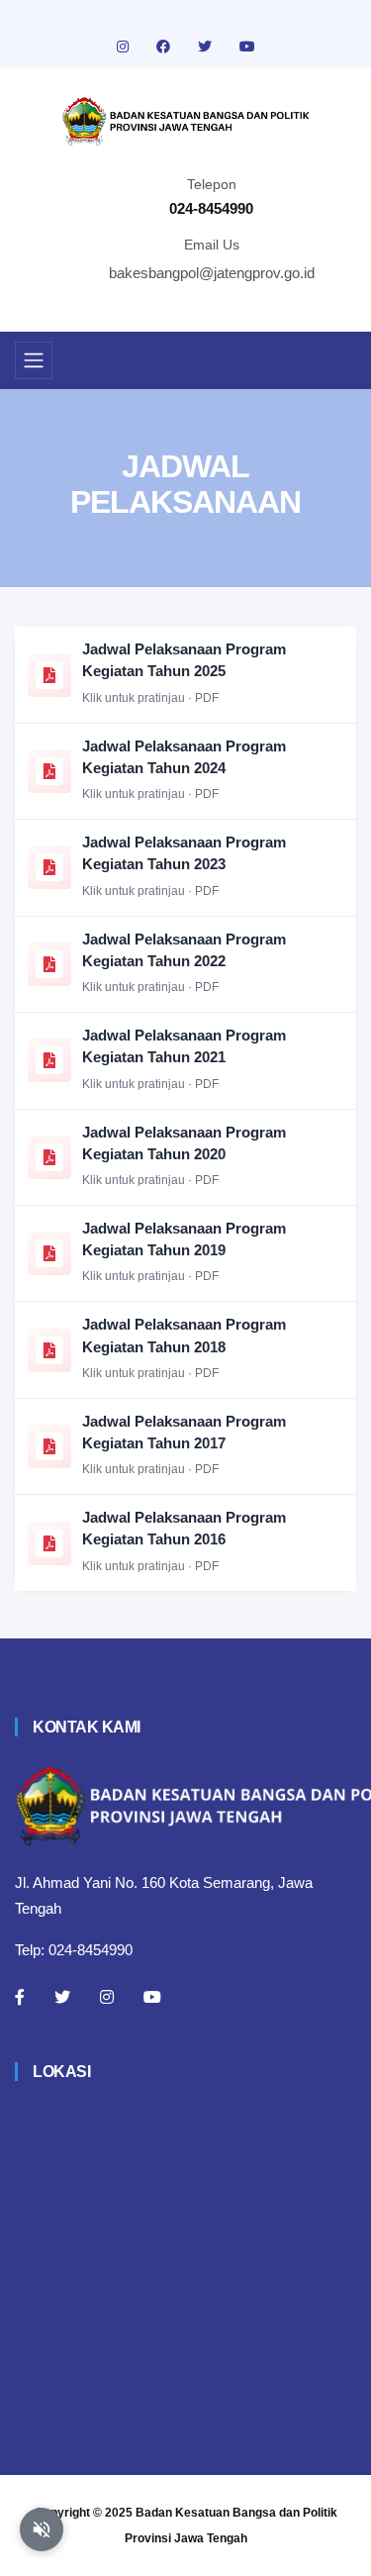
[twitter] (207, 47)
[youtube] (247, 47)
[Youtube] (152, 1997)
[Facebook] (20, 1997)
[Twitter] (62, 1997)
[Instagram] (107, 1997)
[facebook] (165, 47)
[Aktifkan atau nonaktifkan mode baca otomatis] (42, 2529)
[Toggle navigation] (34, 360)
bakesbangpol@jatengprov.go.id (212, 273)
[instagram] (125, 47)
